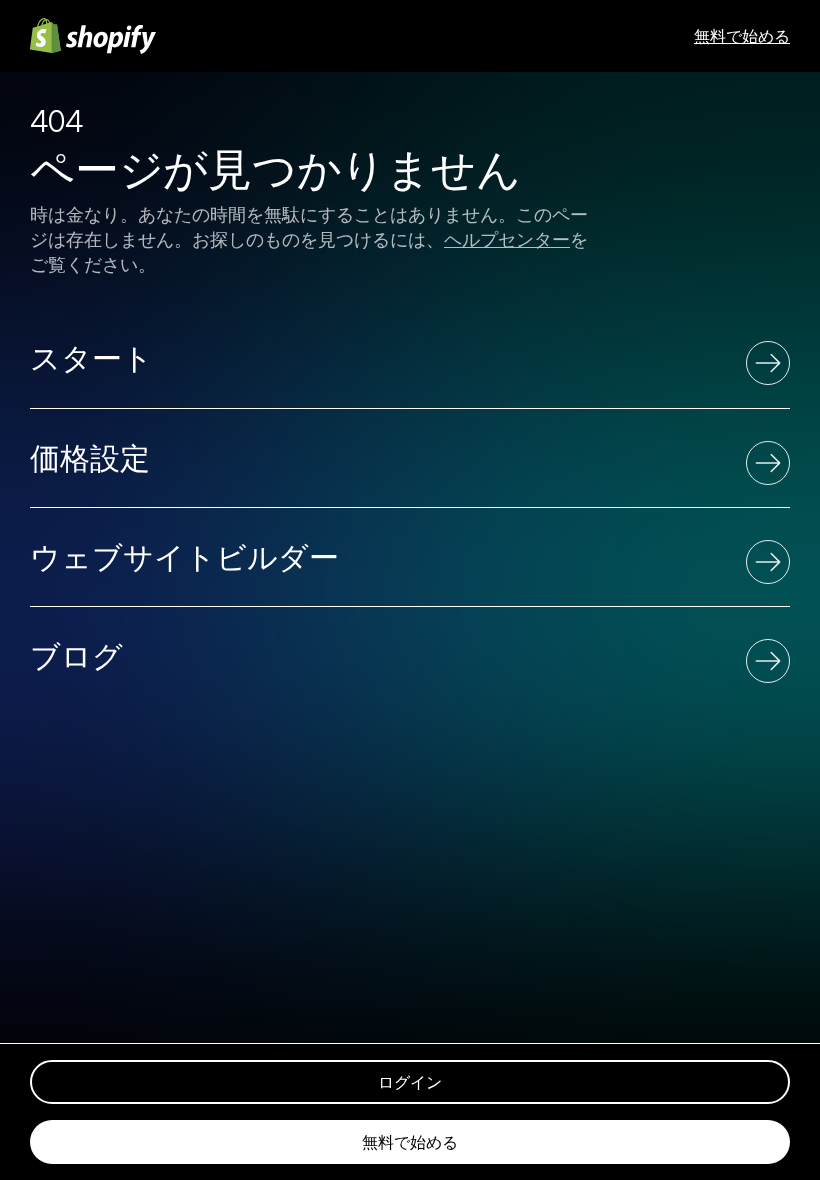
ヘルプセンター (507, 239)
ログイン (410, 1082)
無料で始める (742, 36)
